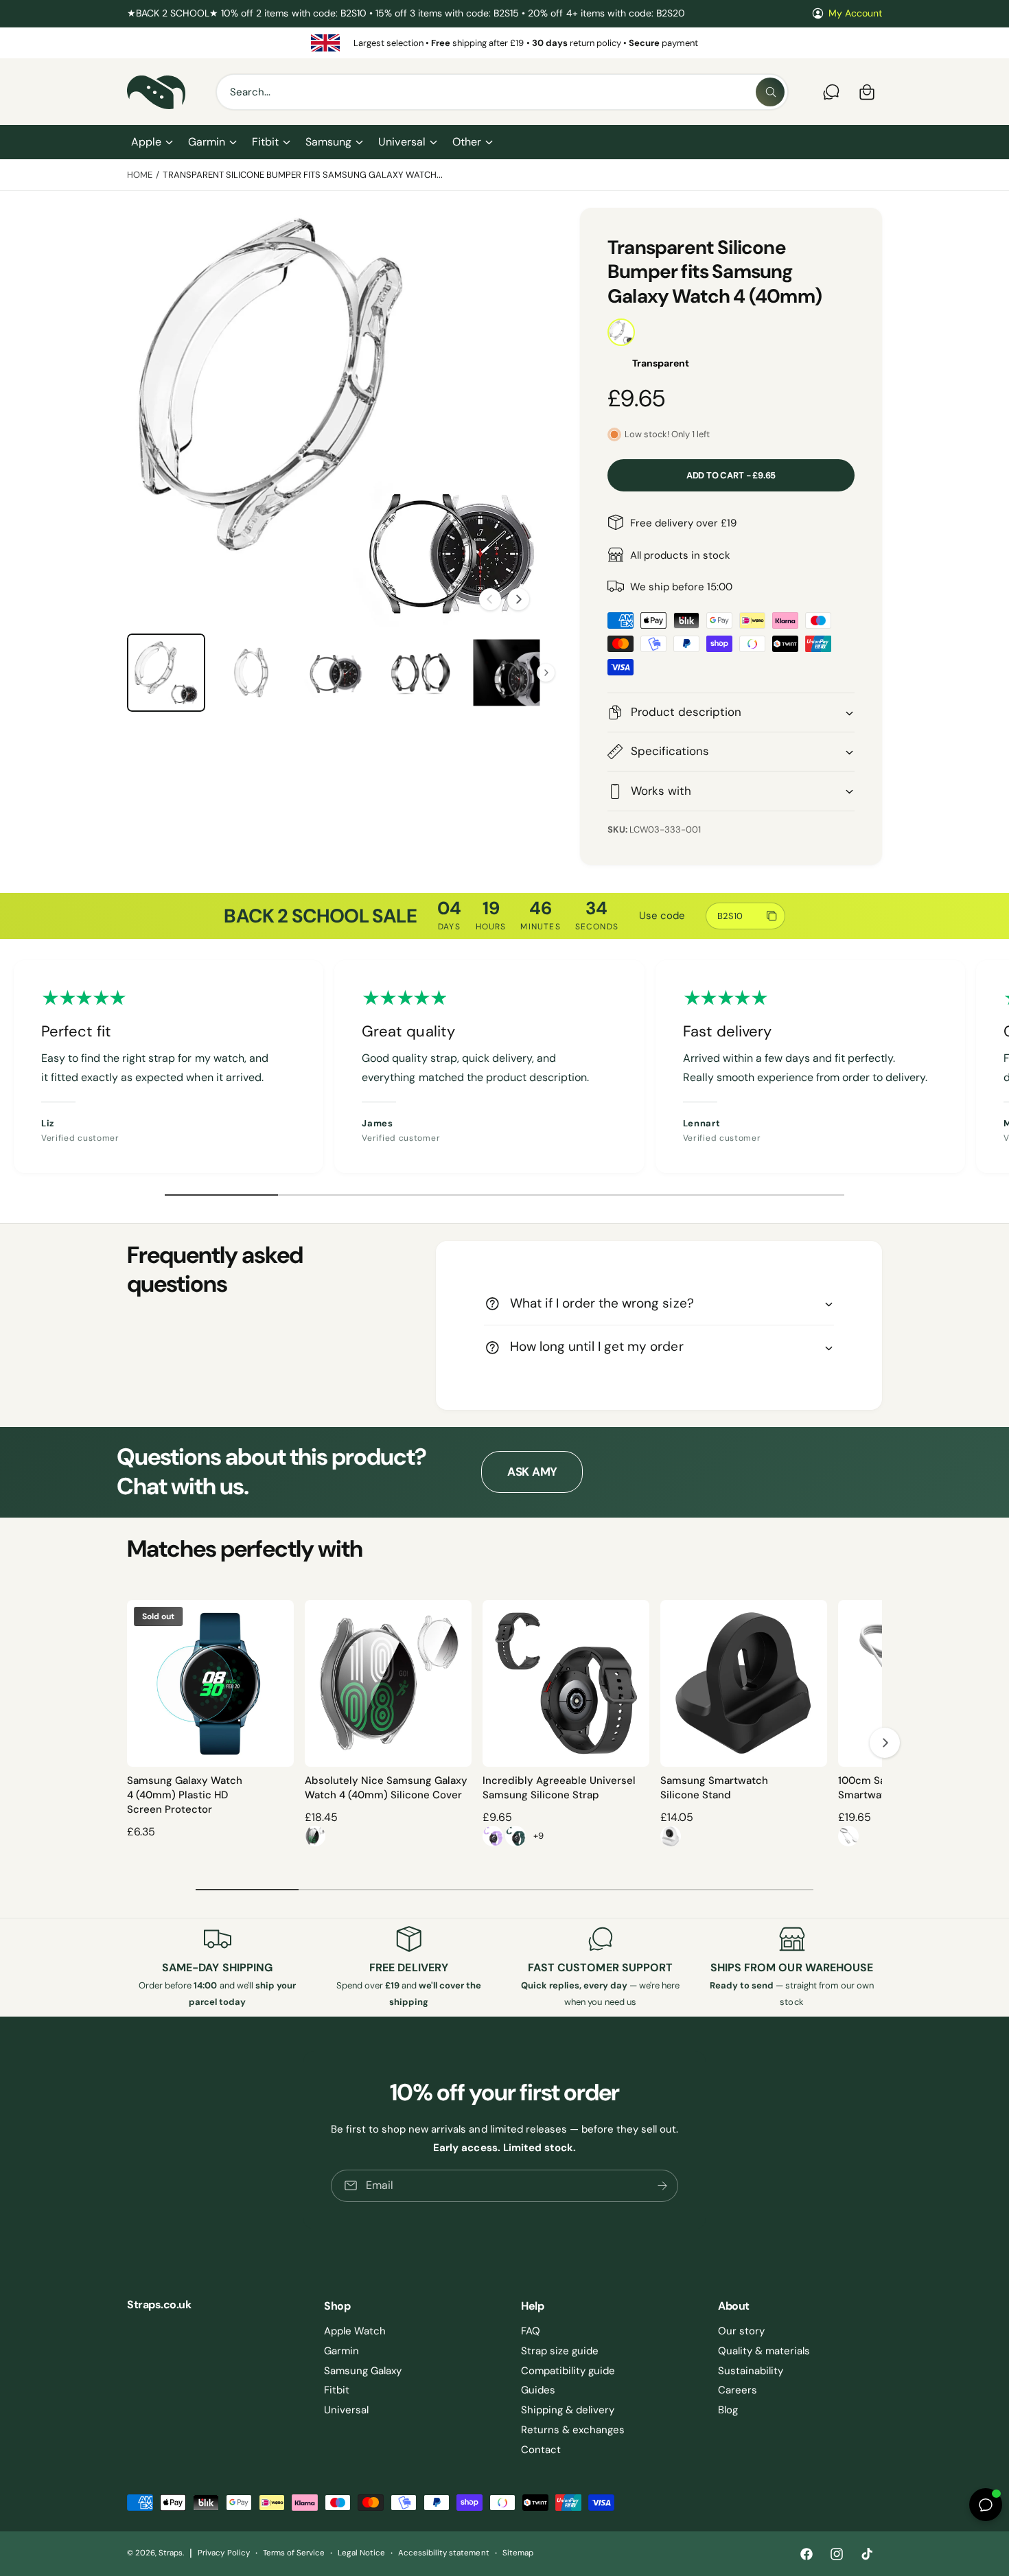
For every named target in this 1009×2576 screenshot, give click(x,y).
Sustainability (751, 2371)
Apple (146, 142)
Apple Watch (355, 2331)
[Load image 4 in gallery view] (421, 673)
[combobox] (502, 92)
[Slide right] (518, 599)
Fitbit (265, 142)
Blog (728, 2410)
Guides (538, 2390)
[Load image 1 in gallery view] (166, 673)
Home (140, 175)
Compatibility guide (568, 2371)
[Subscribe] (662, 2186)
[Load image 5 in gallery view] (507, 673)
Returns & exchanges (573, 2430)
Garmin (207, 142)
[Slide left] (490, 599)
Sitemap (518, 2553)
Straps (171, 2553)
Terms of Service (294, 2553)
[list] (505, 43)
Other (467, 142)
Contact (541, 2450)
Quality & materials (764, 2351)
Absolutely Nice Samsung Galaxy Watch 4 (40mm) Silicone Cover (386, 1788)
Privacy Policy (223, 2553)
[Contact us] (831, 92)
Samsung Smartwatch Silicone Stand (714, 1788)
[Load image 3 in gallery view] (336, 673)
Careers (738, 2390)
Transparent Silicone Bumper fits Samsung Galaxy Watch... (303, 175)
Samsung (328, 142)
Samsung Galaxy (363, 2371)
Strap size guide (560, 2351)
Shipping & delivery (568, 2410)
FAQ (531, 2331)
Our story (741, 2331)
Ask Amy (532, 1472)
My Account (855, 13)
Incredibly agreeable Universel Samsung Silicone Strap (559, 1788)
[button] (151, 142)
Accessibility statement (443, 2553)
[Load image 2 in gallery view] (251, 673)
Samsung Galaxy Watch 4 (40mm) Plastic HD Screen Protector (185, 1795)
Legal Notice (361, 2553)
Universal (402, 142)
